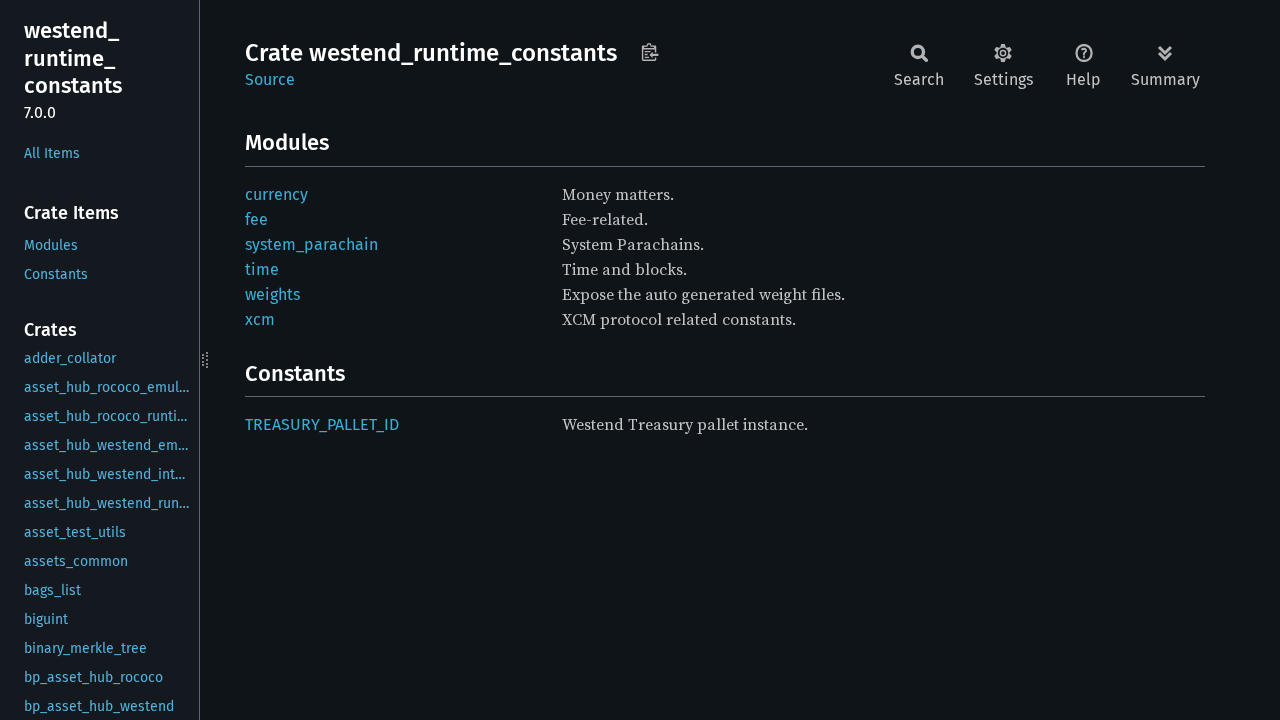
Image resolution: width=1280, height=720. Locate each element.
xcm (260, 319)
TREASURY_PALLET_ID (322, 424)
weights (272, 294)
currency (276, 194)
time (262, 269)
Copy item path (649, 52)
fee (256, 219)
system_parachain (311, 244)
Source (270, 79)
